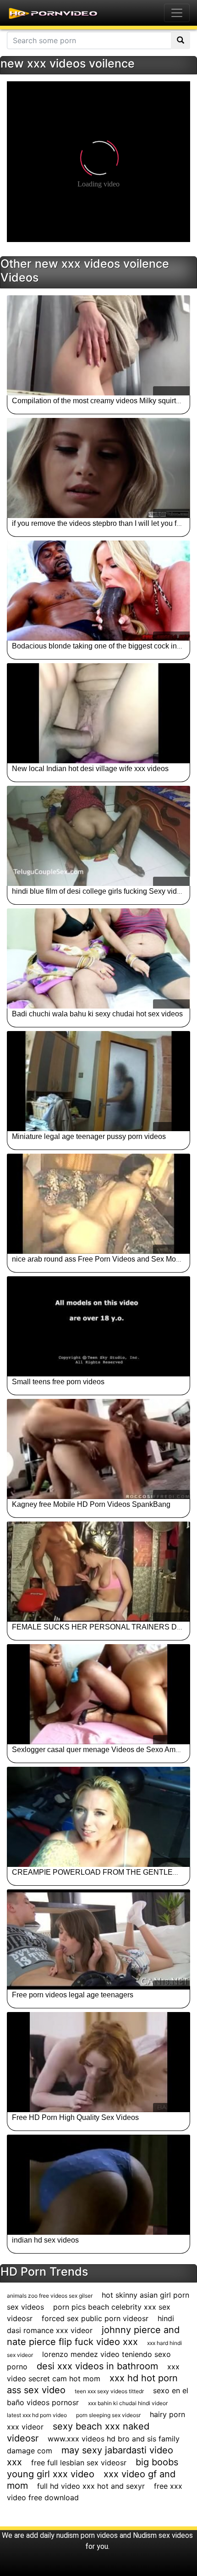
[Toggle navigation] (177, 13)
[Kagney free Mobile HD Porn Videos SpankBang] (98, 1449)
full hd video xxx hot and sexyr (91, 2486)
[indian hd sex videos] (98, 2185)
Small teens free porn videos (58, 1382)
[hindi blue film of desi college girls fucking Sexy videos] (98, 836)
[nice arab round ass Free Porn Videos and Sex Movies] (98, 1204)
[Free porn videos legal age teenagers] (98, 1939)
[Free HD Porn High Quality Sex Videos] (98, 2062)
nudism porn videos (87, 2535)
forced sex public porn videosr (95, 2318)
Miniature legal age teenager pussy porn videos (89, 1136)
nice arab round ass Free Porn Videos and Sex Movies (101, 1259)
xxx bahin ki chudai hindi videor (128, 2403)
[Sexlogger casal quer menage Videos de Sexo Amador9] (98, 1694)
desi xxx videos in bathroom (97, 2366)
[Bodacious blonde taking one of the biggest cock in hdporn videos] (98, 591)
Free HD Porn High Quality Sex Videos (75, 2117)
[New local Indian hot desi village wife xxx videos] (98, 713)
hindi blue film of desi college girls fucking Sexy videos (100, 891)
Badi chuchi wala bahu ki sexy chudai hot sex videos (97, 1014)
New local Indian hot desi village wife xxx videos (90, 769)
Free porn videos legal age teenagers (73, 1995)
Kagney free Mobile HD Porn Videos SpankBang (91, 1504)
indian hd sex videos (45, 2240)
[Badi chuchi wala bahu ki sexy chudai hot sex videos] (98, 958)
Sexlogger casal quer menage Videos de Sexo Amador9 (103, 1750)
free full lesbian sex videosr (79, 2463)
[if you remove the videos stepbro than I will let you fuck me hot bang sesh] (98, 468)
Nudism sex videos (163, 2535)
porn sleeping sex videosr (108, 2415)
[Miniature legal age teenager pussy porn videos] (98, 1081)
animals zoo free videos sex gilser (50, 2296)
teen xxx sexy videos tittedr (109, 2391)
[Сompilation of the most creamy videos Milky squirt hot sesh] (98, 345)
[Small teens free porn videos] (98, 1326)
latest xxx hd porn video (37, 2415)
